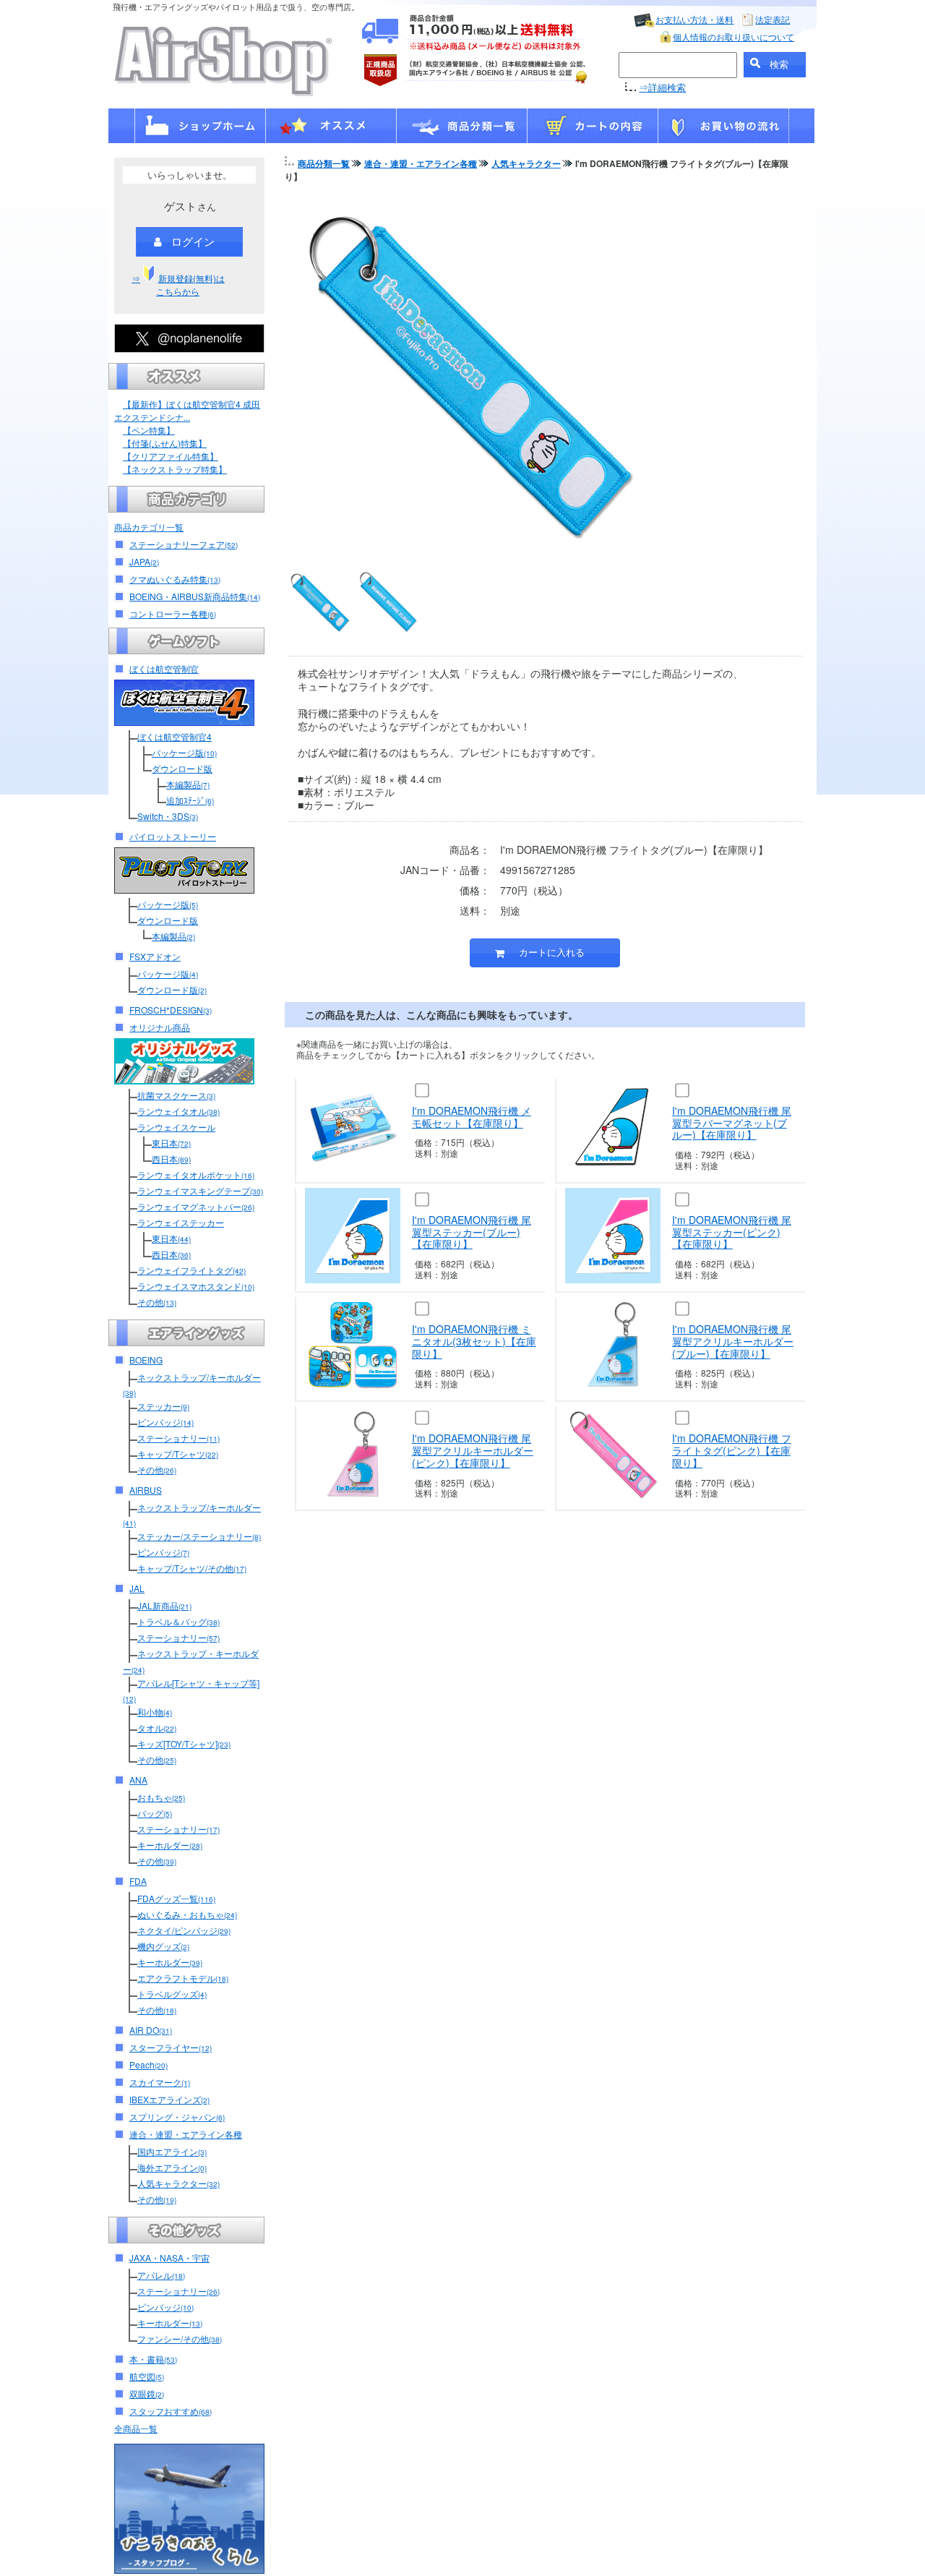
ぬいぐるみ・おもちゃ (187, 1914)
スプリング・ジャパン (177, 2117)
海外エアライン (172, 2167)
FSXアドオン (155, 956)
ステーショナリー (178, 1438)
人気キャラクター (178, 2183)
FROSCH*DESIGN (171, 1010)
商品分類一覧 (324, 163)
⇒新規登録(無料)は (178, 284)
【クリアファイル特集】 (171, 456)
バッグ (155, 1813)
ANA (138, 1780)
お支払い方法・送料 (694, 19)
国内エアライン (172, 2151)
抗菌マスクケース (176, 1095)
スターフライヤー (171, 2047)
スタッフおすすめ (171, 2411)
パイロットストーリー (173, 836)
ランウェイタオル (178, 1111)
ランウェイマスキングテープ (200, 1190)
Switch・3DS (168, 816)
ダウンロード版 (182, 768)
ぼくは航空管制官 (164, 668)
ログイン (193, 241)
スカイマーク (160, 2082)
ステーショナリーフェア (184, 544)
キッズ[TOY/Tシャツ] (184, 1743)
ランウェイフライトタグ (192, 1270)
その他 (157, 1302)
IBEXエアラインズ (169, 2099)
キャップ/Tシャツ (178, 1454)
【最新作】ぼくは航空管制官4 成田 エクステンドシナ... (187, 410)
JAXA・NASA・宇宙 (169, 2258)
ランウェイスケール (176, 1127)
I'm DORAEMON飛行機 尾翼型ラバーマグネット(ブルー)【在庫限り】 (732, 1123)
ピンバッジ (165, 1422)
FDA (138, 1881)
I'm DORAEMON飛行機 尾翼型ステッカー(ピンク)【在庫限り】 (732, 1232)
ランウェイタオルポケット (196, 1174)
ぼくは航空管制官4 (175, 736)
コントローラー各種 (173, 613)
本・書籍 (153, 2359)
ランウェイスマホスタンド (196, 1286)
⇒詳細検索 (662, 87)
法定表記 (773, 19)
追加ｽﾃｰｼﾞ (190, 800)
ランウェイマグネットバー (196, 1206)
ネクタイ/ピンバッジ (184, 1930)
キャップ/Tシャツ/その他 (192, 1568)
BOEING (146, 1360)
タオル (157, 1728)
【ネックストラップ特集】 (175, 469)
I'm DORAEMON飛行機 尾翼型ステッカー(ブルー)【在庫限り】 (472, 1232)
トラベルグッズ (172, 1994)
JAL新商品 (164, 1605)
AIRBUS (146, 1490)
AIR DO (151, 2030)
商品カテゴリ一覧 (149, 527)
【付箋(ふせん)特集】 (165, 443)
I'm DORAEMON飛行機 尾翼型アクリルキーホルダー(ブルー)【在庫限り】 (733, 1341)
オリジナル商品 (160, 1027)
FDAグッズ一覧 (176, 1898)
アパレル (161, 2275)
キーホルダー (170, 1845)
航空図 (147, 2376)
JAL (137, 1588)
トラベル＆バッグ (178, 1621)
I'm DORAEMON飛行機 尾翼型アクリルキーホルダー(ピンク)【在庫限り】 (473, 1450)
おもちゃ (161, 1797)
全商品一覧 (136, 2428)
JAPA (144, 561)
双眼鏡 (147, 2393)
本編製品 (188, 784)
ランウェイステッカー (181, 1222)
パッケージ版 (184, 752)
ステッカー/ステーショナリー (199, 1536)
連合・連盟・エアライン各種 (186, 2134)
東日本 (171, 1143)
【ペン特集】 (149, 430)
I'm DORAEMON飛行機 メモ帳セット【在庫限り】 (472, 1117)
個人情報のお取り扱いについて (733, 37)
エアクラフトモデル (183, 1978)
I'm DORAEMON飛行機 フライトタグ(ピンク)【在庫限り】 (732, 1450)
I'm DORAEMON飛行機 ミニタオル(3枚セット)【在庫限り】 (474, 1341)
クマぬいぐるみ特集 (175, 579)
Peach (149, 2064)
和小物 (155, 1712)
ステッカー (163, 1406)
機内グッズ (163, 1946)
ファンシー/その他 (180, 2338)
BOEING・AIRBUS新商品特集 (195, 596)
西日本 (171, 1159)
